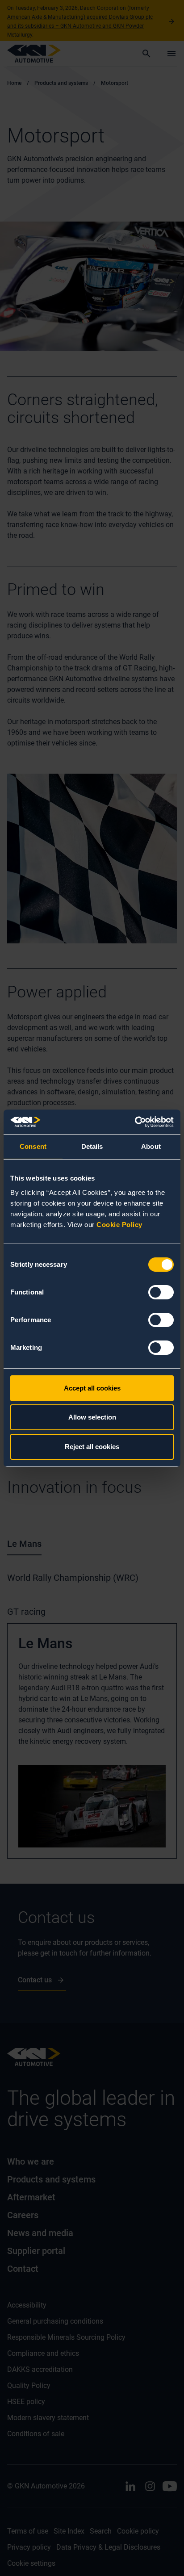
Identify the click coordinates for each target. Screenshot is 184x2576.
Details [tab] (92, 1146)
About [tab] (151, 1146)
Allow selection (92, 1417)
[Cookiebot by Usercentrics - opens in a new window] (135, 1122)
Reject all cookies (92, 1447)
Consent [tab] (33, 1146)
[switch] (161, 1292)
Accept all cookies (92, 1388)
